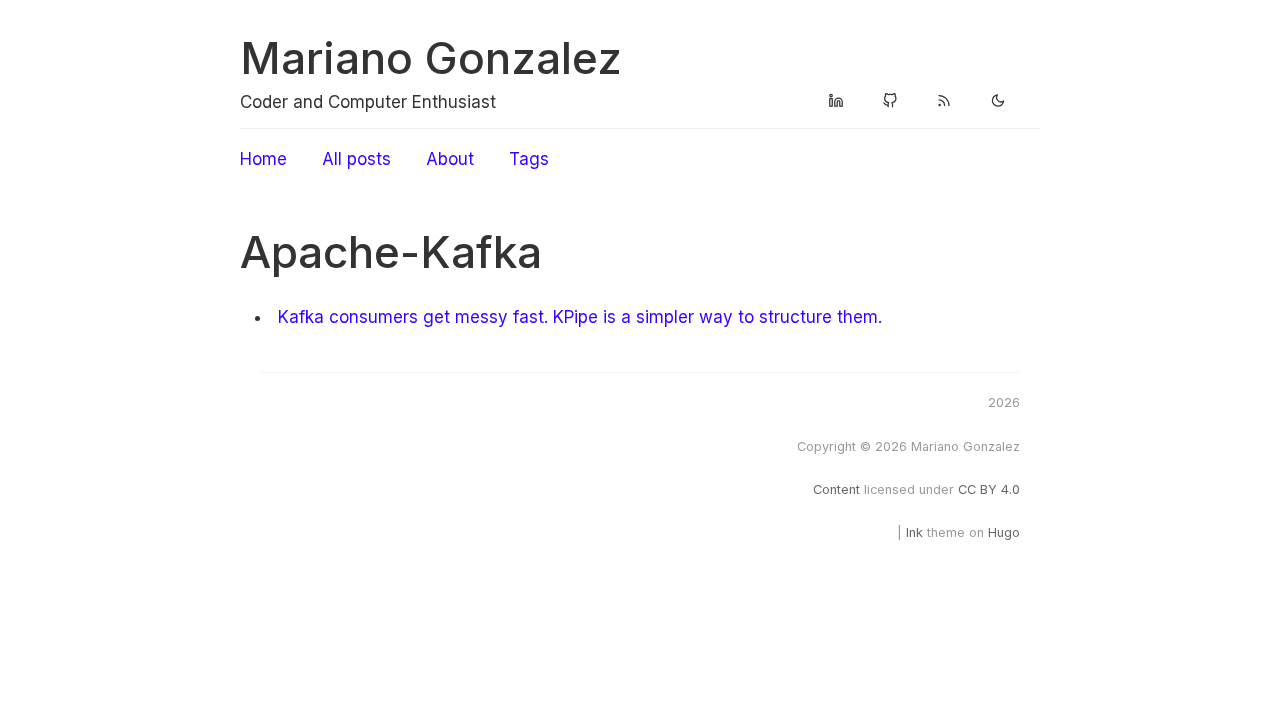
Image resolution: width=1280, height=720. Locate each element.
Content (836, 489)
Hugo (1004, 532)
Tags (529, 159)
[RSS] (944, 102)
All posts (356, 159)
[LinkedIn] (836, 102)
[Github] (890, 102)
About (450, 159)
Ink (914, 532)
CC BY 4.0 (989, 489)
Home (263, 159)
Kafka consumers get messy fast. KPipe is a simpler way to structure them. (580, 317)
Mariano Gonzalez (431, 58)
